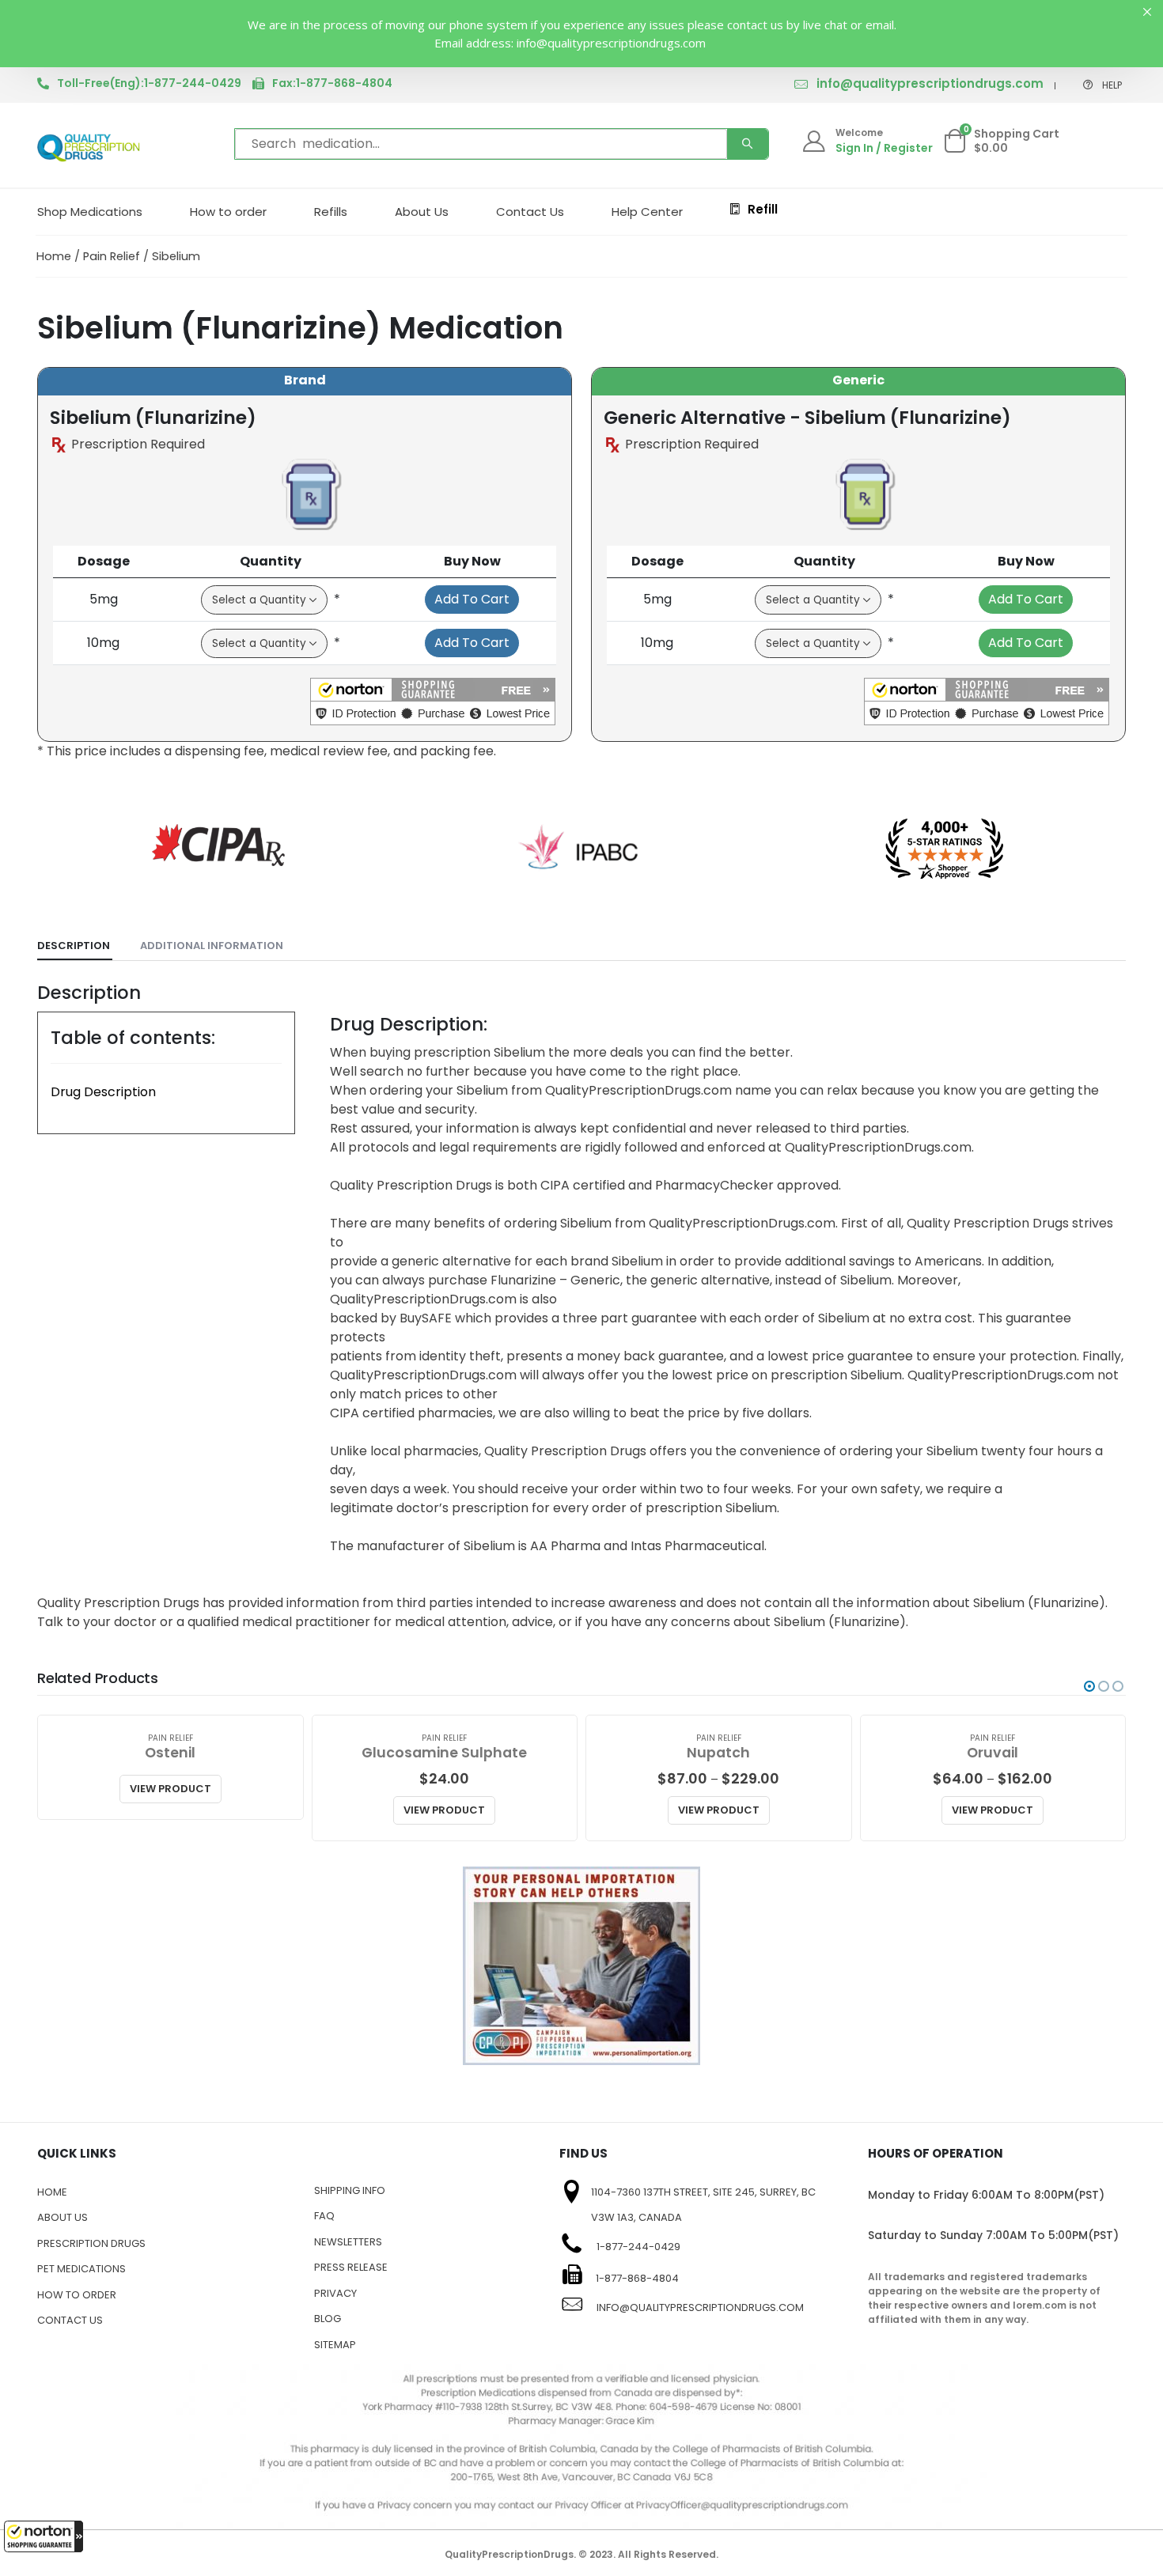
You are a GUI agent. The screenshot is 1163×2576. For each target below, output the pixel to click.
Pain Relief (112, 256)
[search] (748, 144)
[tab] (75, 946)
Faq (324, 2216)
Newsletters (348, 2242)
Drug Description (103, 1092)
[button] (44, 2536)
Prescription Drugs (91, 2243)
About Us (422, 212)
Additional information (212, 946)
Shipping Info (350, 2190)
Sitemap (335, 2345)
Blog (328, 2319)
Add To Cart (472, 599)
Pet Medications (81, 2269)
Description (74, 946)
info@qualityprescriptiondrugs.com (930, 83)
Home (54, 256)
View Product (170, 1789)
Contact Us (530, 212)
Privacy (335, 2293)
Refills (331, 212)
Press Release (351, 2267)
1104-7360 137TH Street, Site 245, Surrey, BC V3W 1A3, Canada (703, 2205)
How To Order (77, 2295)
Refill (763, 209)
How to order (228, 212)
